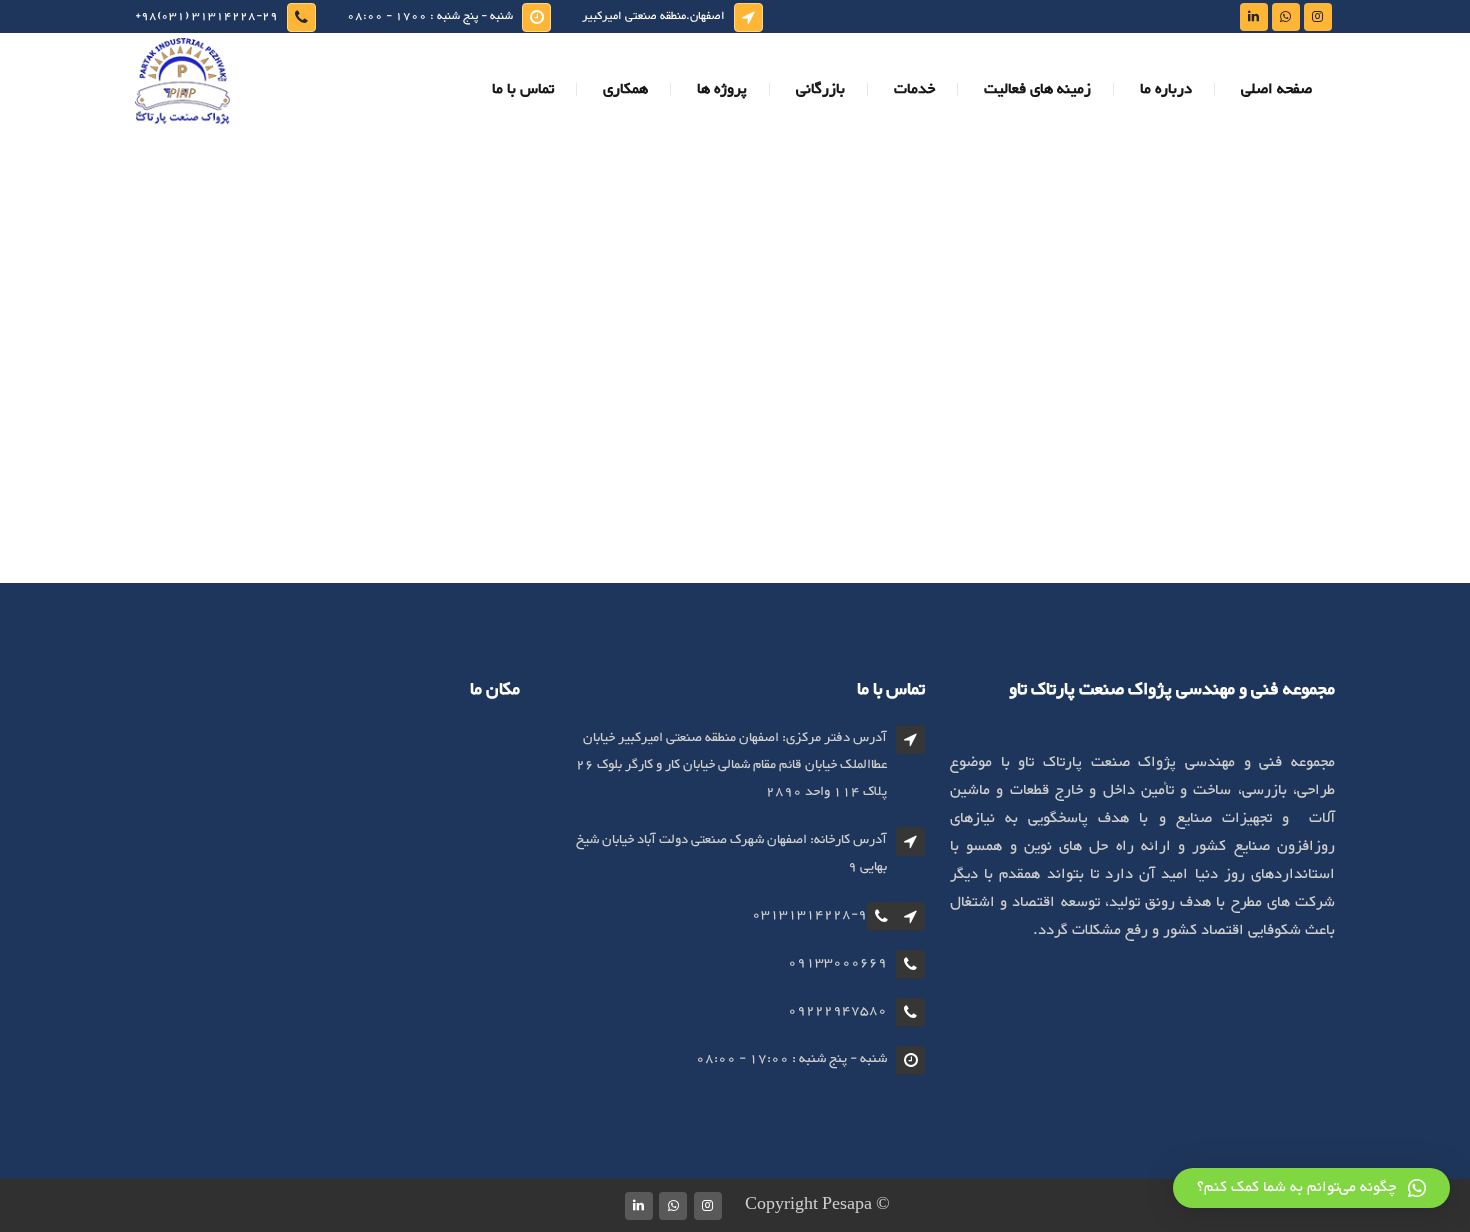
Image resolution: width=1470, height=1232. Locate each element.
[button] (1311, 1188)
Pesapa (847, 1205)
